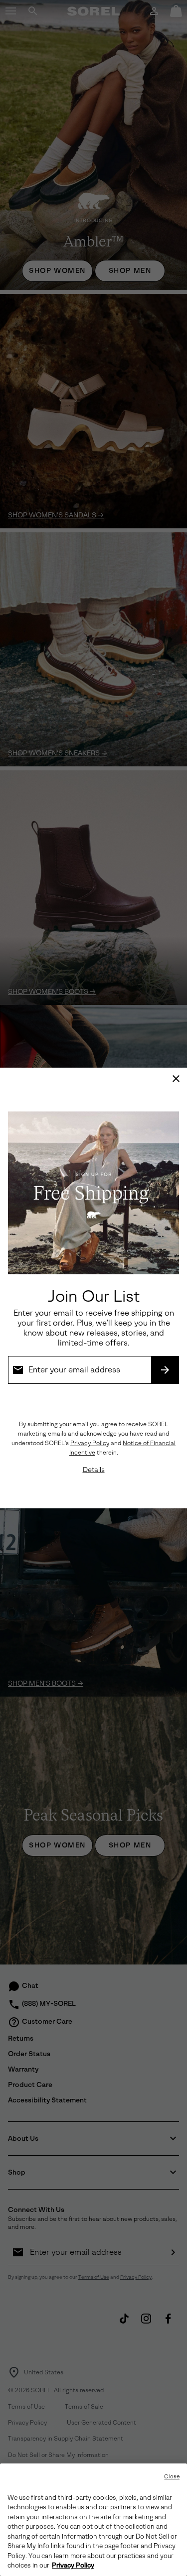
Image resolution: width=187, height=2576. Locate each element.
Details (94, 1470)
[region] (93, 2520)
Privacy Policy (90, 1443)
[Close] (176, 1079)
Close (172, 2477)
